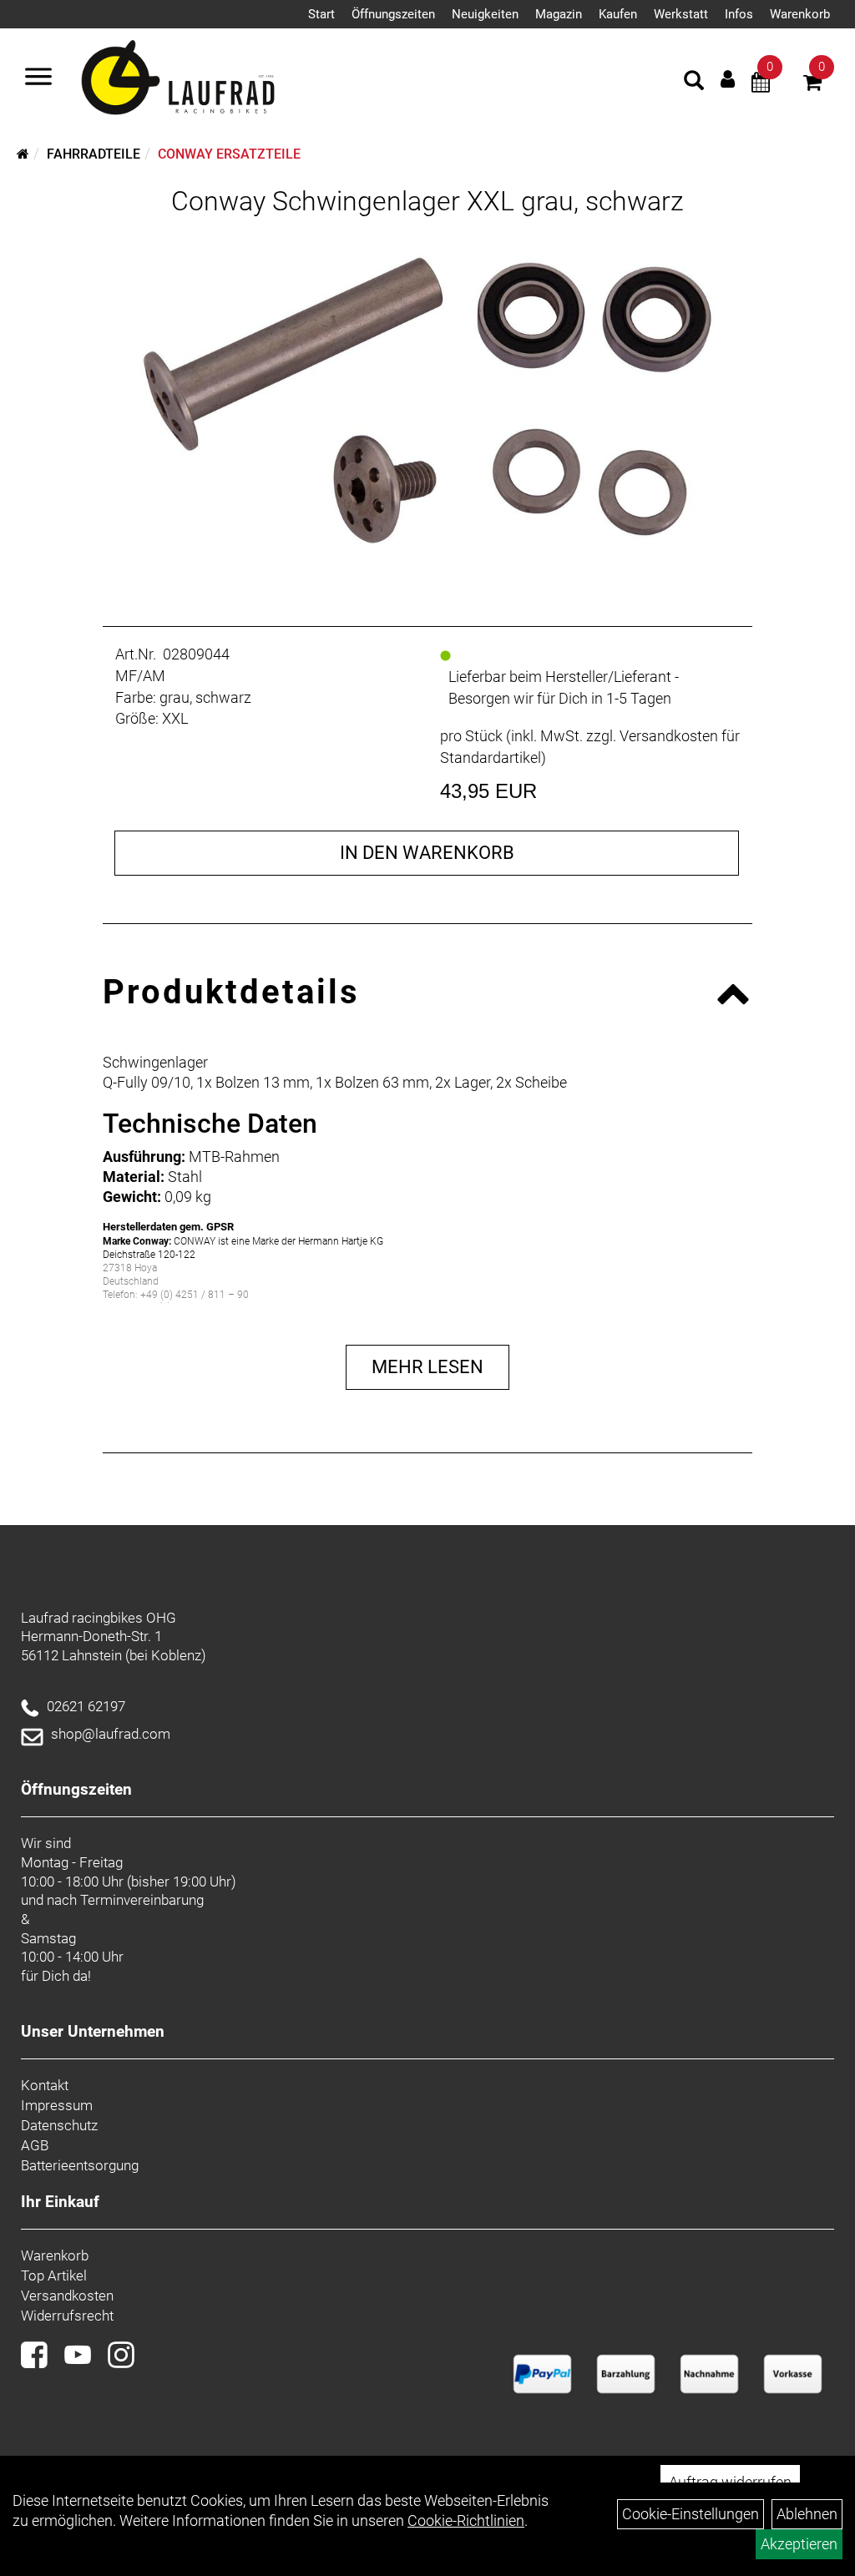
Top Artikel (54, 2275)
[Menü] (38, 78)
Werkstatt (681, 14)
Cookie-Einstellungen (691, 2514)
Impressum (57, 2105)
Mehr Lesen (427, 1367)
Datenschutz (59, 2125)
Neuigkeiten (485, 14)
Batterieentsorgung (80, 2165)
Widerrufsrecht (67, 2316)
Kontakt (45, 2085)
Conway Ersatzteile (229, 154)
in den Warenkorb (427, 853)
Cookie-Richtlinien (466, 2520)
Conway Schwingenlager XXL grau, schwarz (427, 201)
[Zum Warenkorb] (812, 85)
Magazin (559, 14)
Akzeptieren (799, 2544)
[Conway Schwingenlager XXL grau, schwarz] (427, 400)
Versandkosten (67, 2296)
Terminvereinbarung (142, 1900)
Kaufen (618, 14)
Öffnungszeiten (393, 14)
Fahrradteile (94, 154)
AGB (35, 2145)
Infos (739, 14)
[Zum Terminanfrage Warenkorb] (761, 85)
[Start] (23, 154)
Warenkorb (800, 14)
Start (321, 14)
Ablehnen (807, 2514)
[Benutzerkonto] (728, 79)
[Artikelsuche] (694, 83)
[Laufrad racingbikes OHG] (202, 78)
